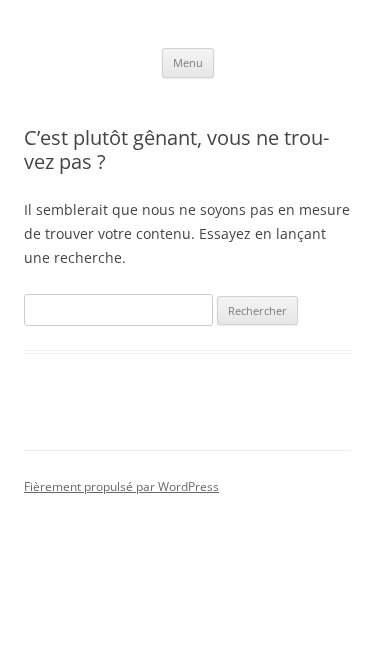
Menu (188, 62)
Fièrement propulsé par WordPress (121, 486)
